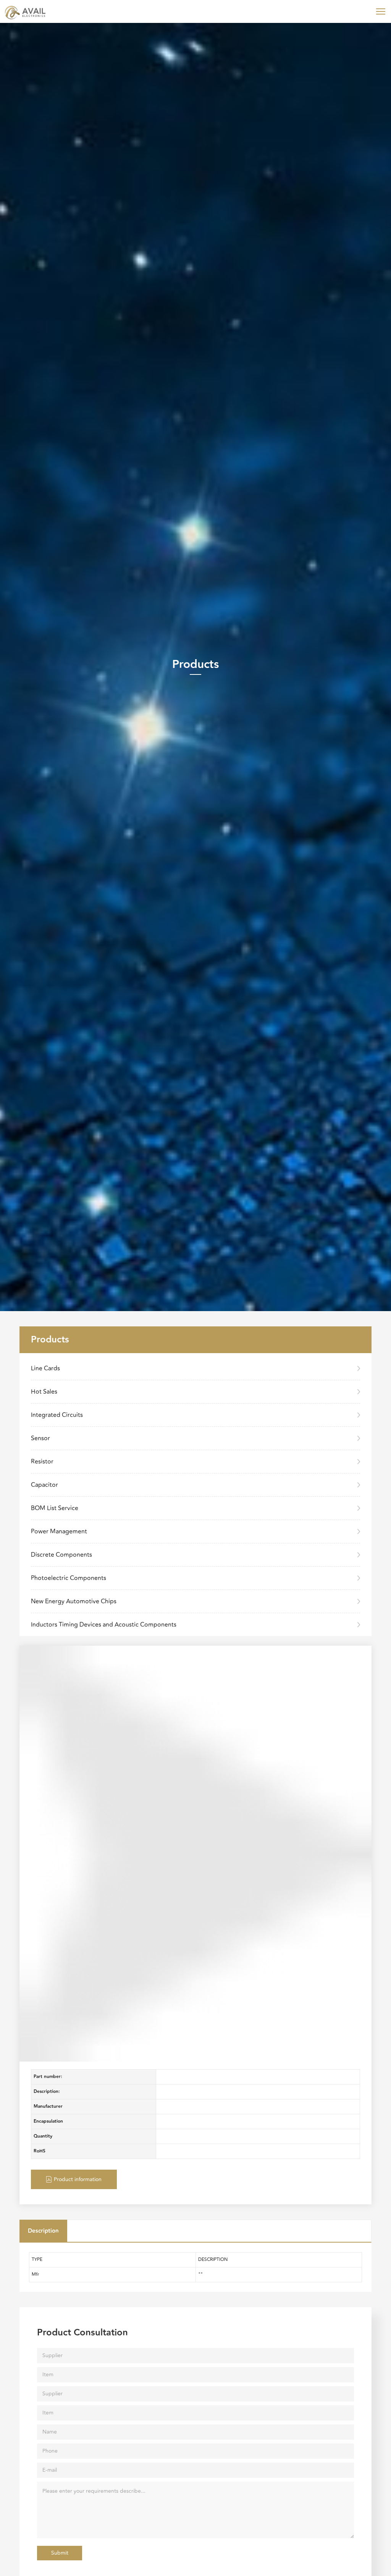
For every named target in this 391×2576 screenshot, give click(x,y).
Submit (60, 2553)
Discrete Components (61, 1555)
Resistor (42, 1462)
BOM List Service (55, 1508)
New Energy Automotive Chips (74, 1601)
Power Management (59, 1531)
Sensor (40, 1438)
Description (43, 2231)
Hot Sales (44, 1392)
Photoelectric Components (69, 1578)
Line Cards (45, 1368)
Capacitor (44, 1485)
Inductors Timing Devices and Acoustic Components (104, 1625)
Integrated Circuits (57, 1415)
